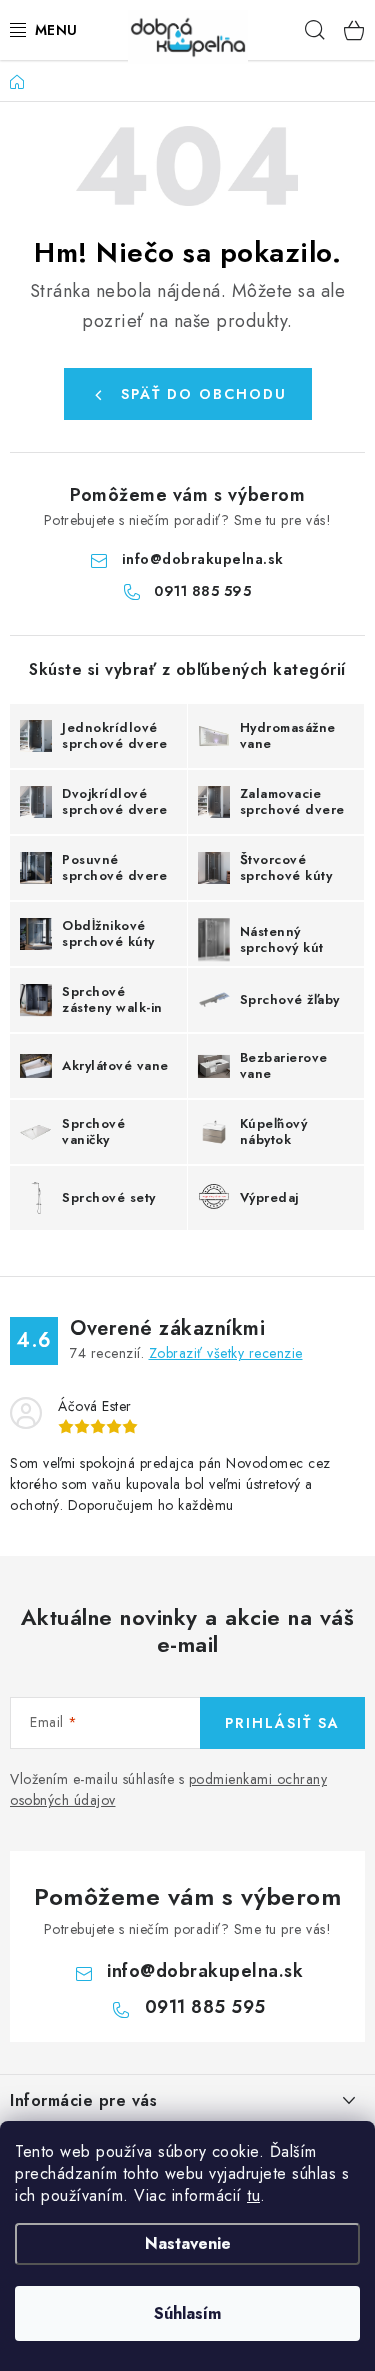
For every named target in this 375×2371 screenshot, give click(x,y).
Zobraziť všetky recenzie (226, 1353)
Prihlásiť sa (282, 1723)
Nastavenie (188, 2243)
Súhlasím (187, 2313)
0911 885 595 (202, 591)
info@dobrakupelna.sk (203, 559)
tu (253, 2195)
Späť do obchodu (204, 394)
